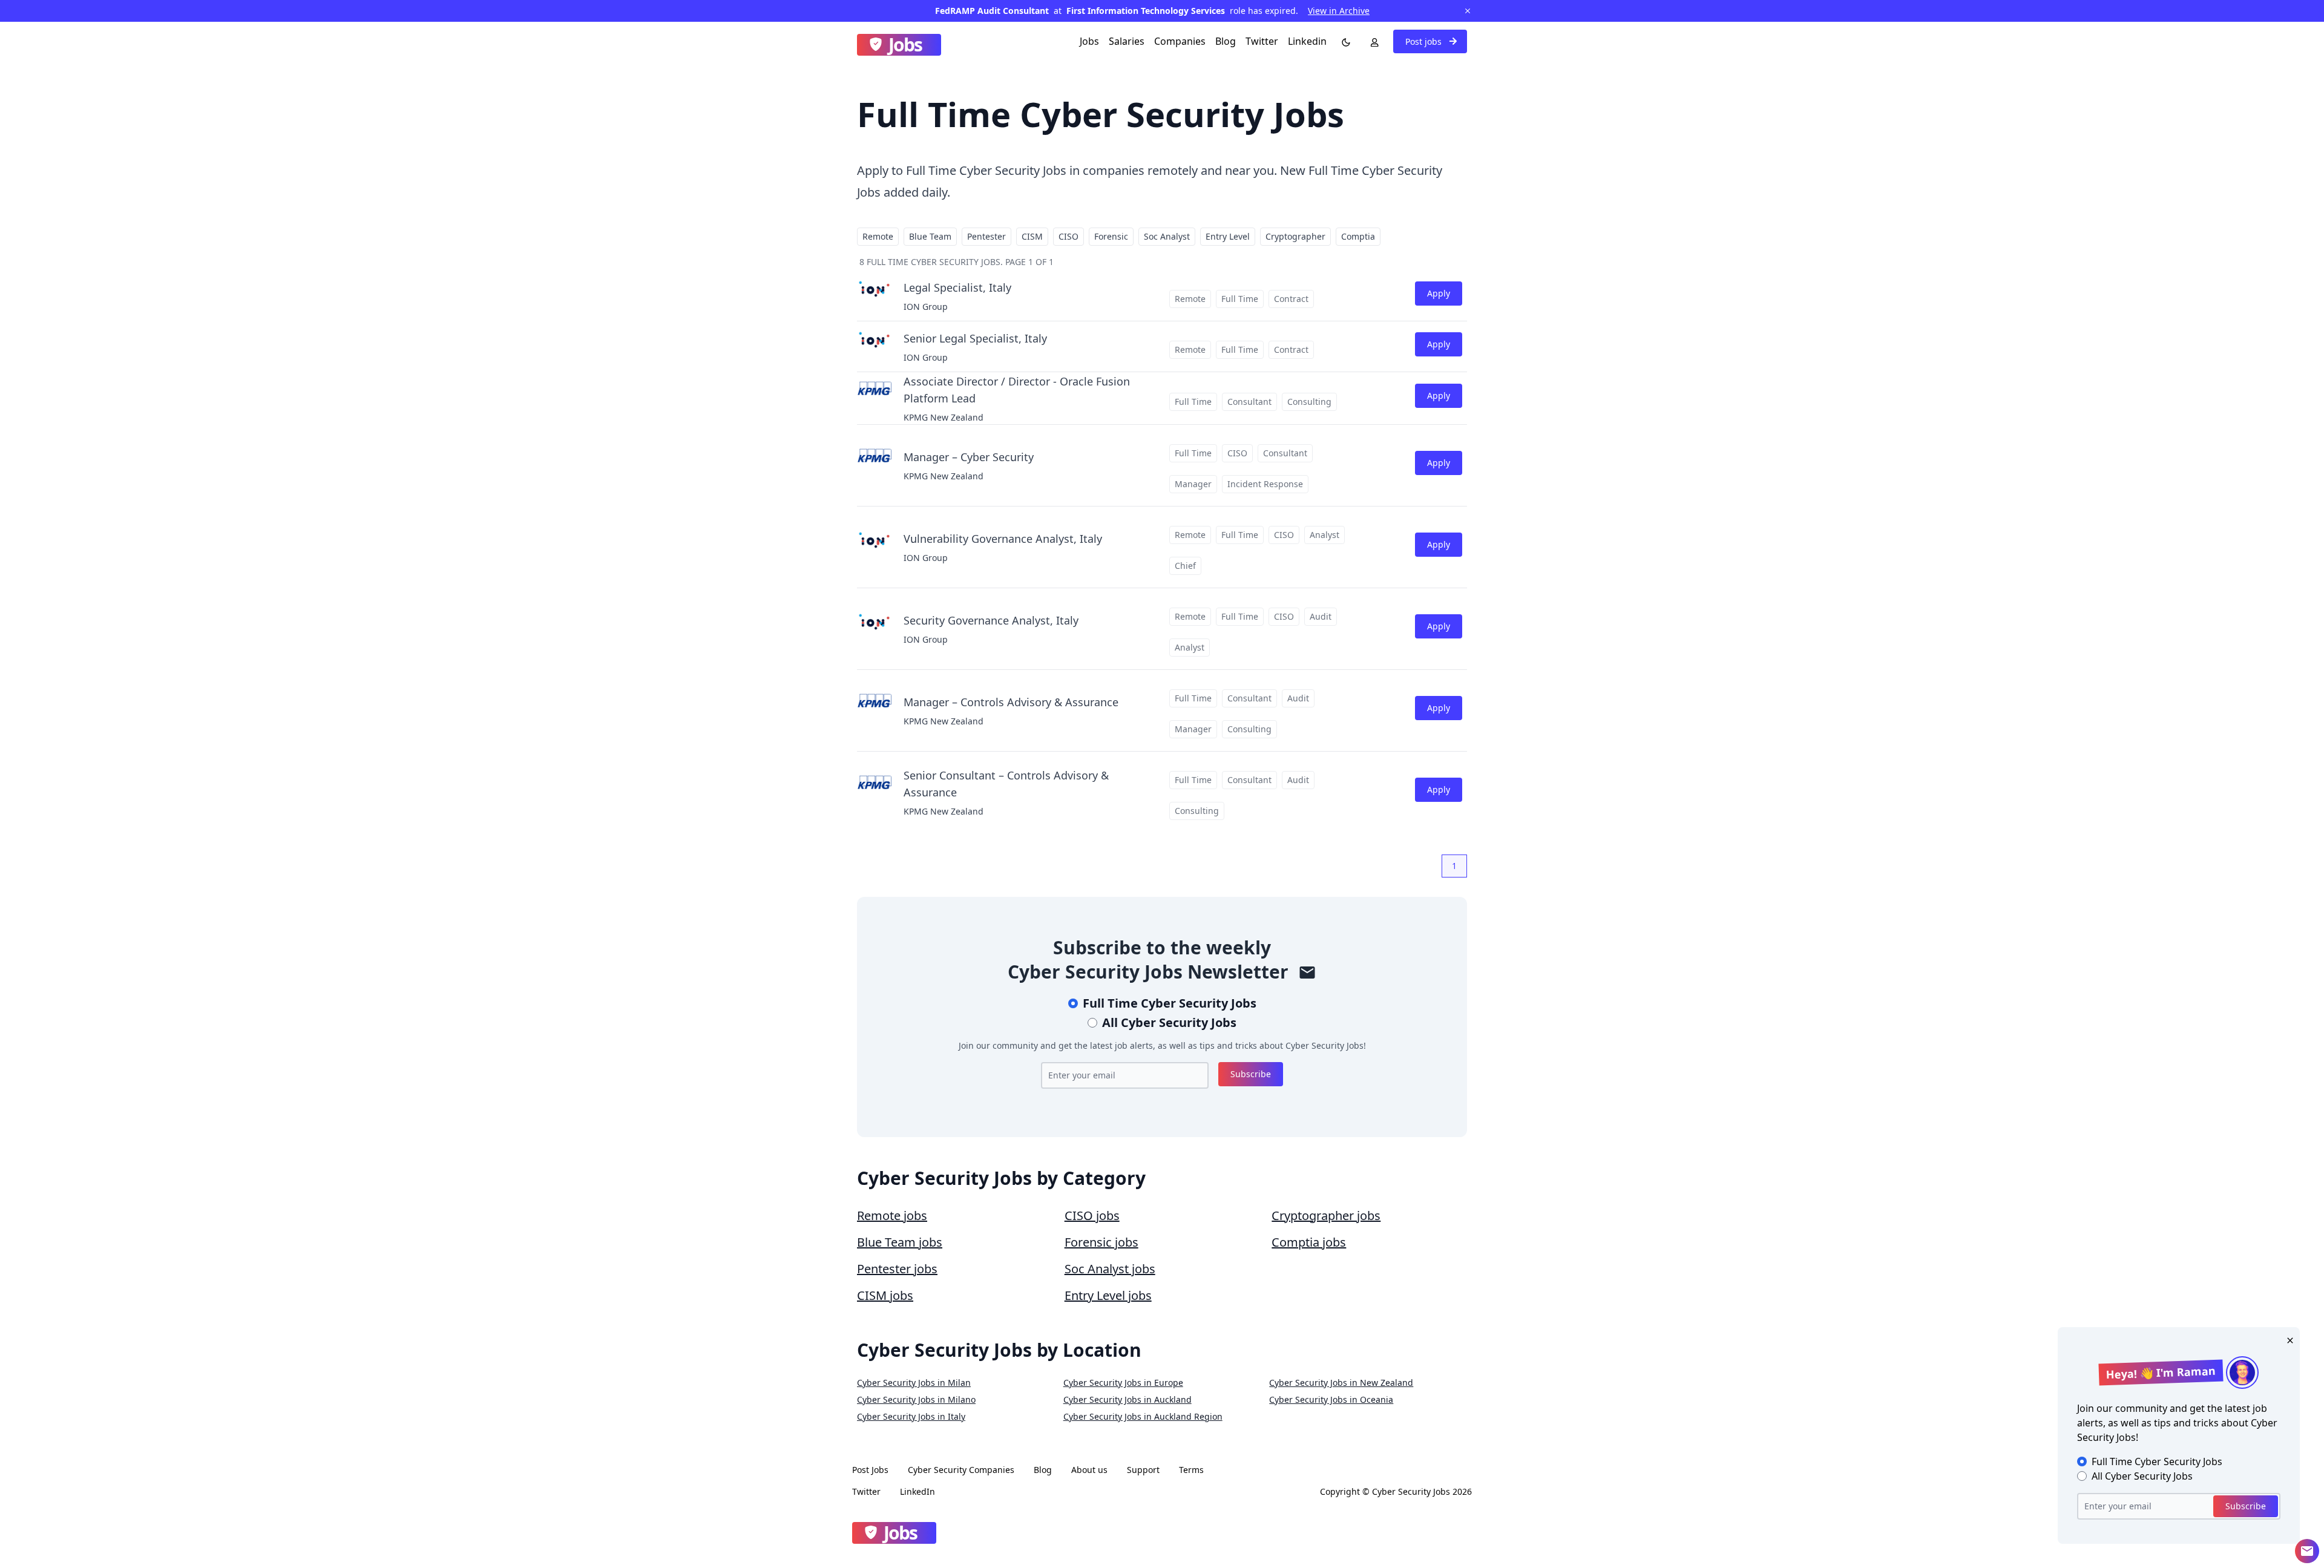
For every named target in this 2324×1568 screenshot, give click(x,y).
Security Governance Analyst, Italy (991, 620)
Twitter (1262, 41)
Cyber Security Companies (961, 1470)
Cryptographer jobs (1326, 1215)
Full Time (1240, 299)
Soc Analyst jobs (1110, 1269)
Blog (1226, 41)
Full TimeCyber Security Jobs (1170, 1003)
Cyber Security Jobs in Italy (911, 1416)
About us (1089, 1470)
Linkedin (1307, 41)
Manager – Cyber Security (969, 457)
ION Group (926, 307)
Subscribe (1251, 1074)
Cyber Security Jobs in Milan (914, 1383)
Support (1143, 1470)
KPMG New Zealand (944, 417)
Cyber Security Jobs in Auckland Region (1143, 1416)
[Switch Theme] (1344, 41)
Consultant (1249, 402)
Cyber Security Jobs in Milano (916, 1399)
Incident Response (1265, 484)
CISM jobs (885, 1295)
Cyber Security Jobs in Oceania (1331, 1399)
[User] (1372, 41)
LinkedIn (917, 1491)
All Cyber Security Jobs (1169, 1022)
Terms (1191, 1470)
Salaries (1127, 41)
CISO (1068, 236)
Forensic (1111, 236)
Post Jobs (870, 1470)
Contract (1291, 299)
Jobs (1089, 41)
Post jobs (1425, 41)
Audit (1321, 616)
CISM (1032, 236)
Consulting (1309, 402)
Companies (1180, 41)
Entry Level (1228, 236)
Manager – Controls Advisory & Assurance (1011, 702)
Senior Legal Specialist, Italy (975, 338)
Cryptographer (1295, 236)
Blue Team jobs (900, 1242)
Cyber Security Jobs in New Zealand (1341, 1383)
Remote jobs (892, 1215)
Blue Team (930, 236)
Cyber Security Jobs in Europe (1123, 1383)
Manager (1193, 484)
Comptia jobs (1309, 1242)
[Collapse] (2307, 1551)
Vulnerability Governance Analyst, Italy (1003, 539)
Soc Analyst (1167, 236)
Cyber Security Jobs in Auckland (1128, 1399)
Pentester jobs (897, 1269)
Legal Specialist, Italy (957, 287)
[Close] (2288, 1339)
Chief (1185, 566)
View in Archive (1339, 11)
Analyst (1324, 535)
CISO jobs (1092, 1215)
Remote (878, 236)
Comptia (1358, 236)
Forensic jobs (1101, 1242)
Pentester (986, 236)
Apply (1439, 293)
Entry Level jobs (1108, 1295)
